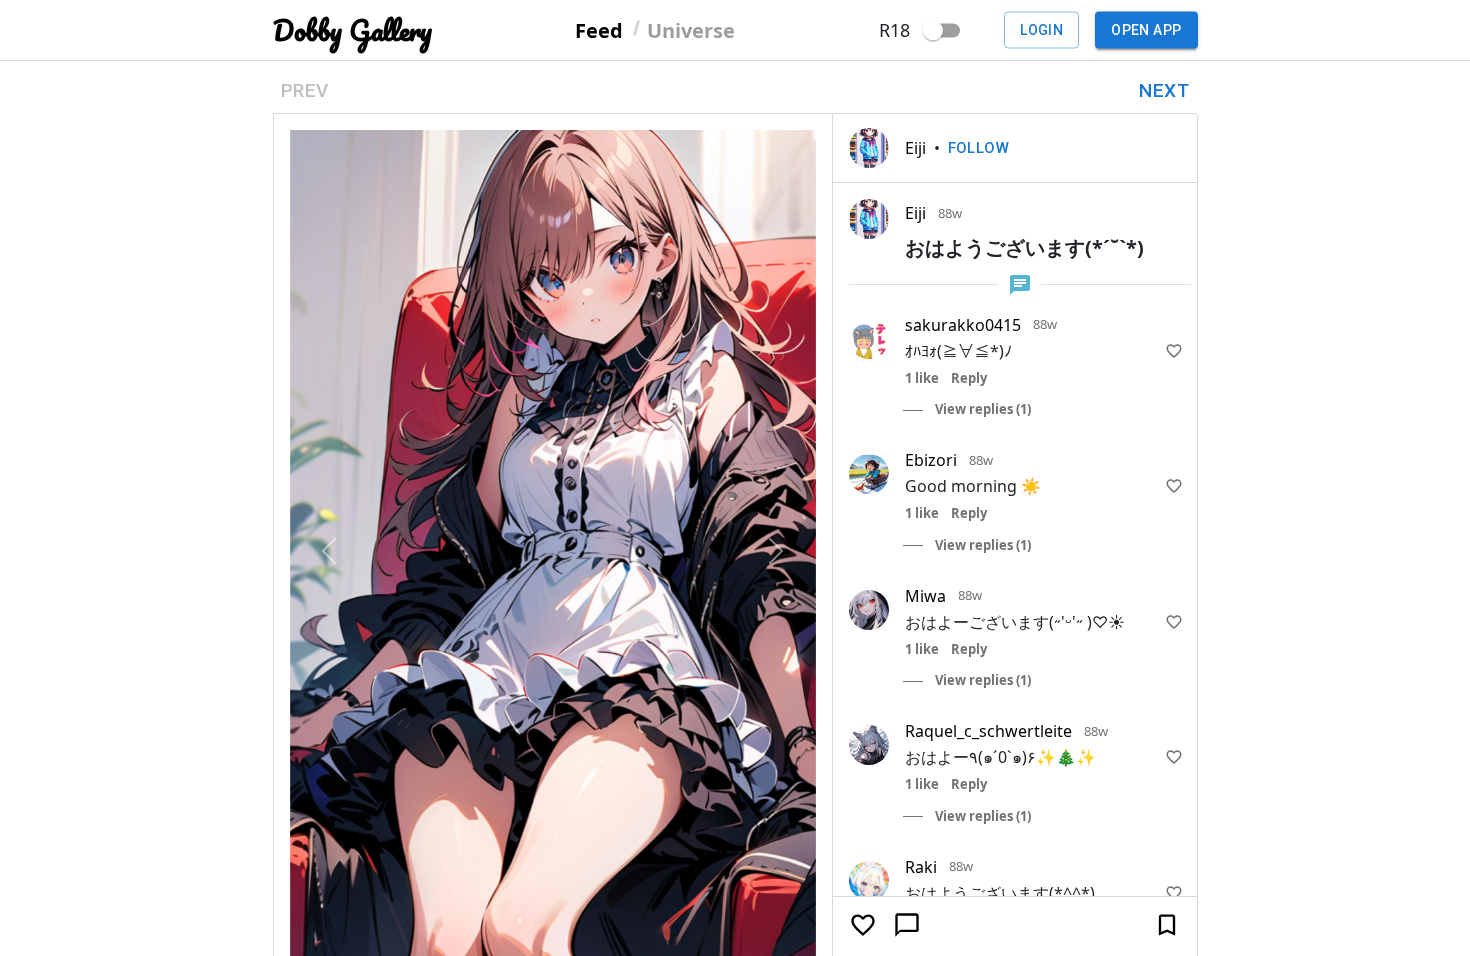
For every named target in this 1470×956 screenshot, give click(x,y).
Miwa (925, 596)
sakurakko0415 (963, 325)
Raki (921, 867)
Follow (979, 148)
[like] (1174, 351)
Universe (691, 29)
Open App (1146, 30)
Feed (599, 29)
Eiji (915, 148)
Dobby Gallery (352, 30)
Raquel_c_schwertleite (988, 731)
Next (1164, 90)
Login (1041, 30)
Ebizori (931, 460)
